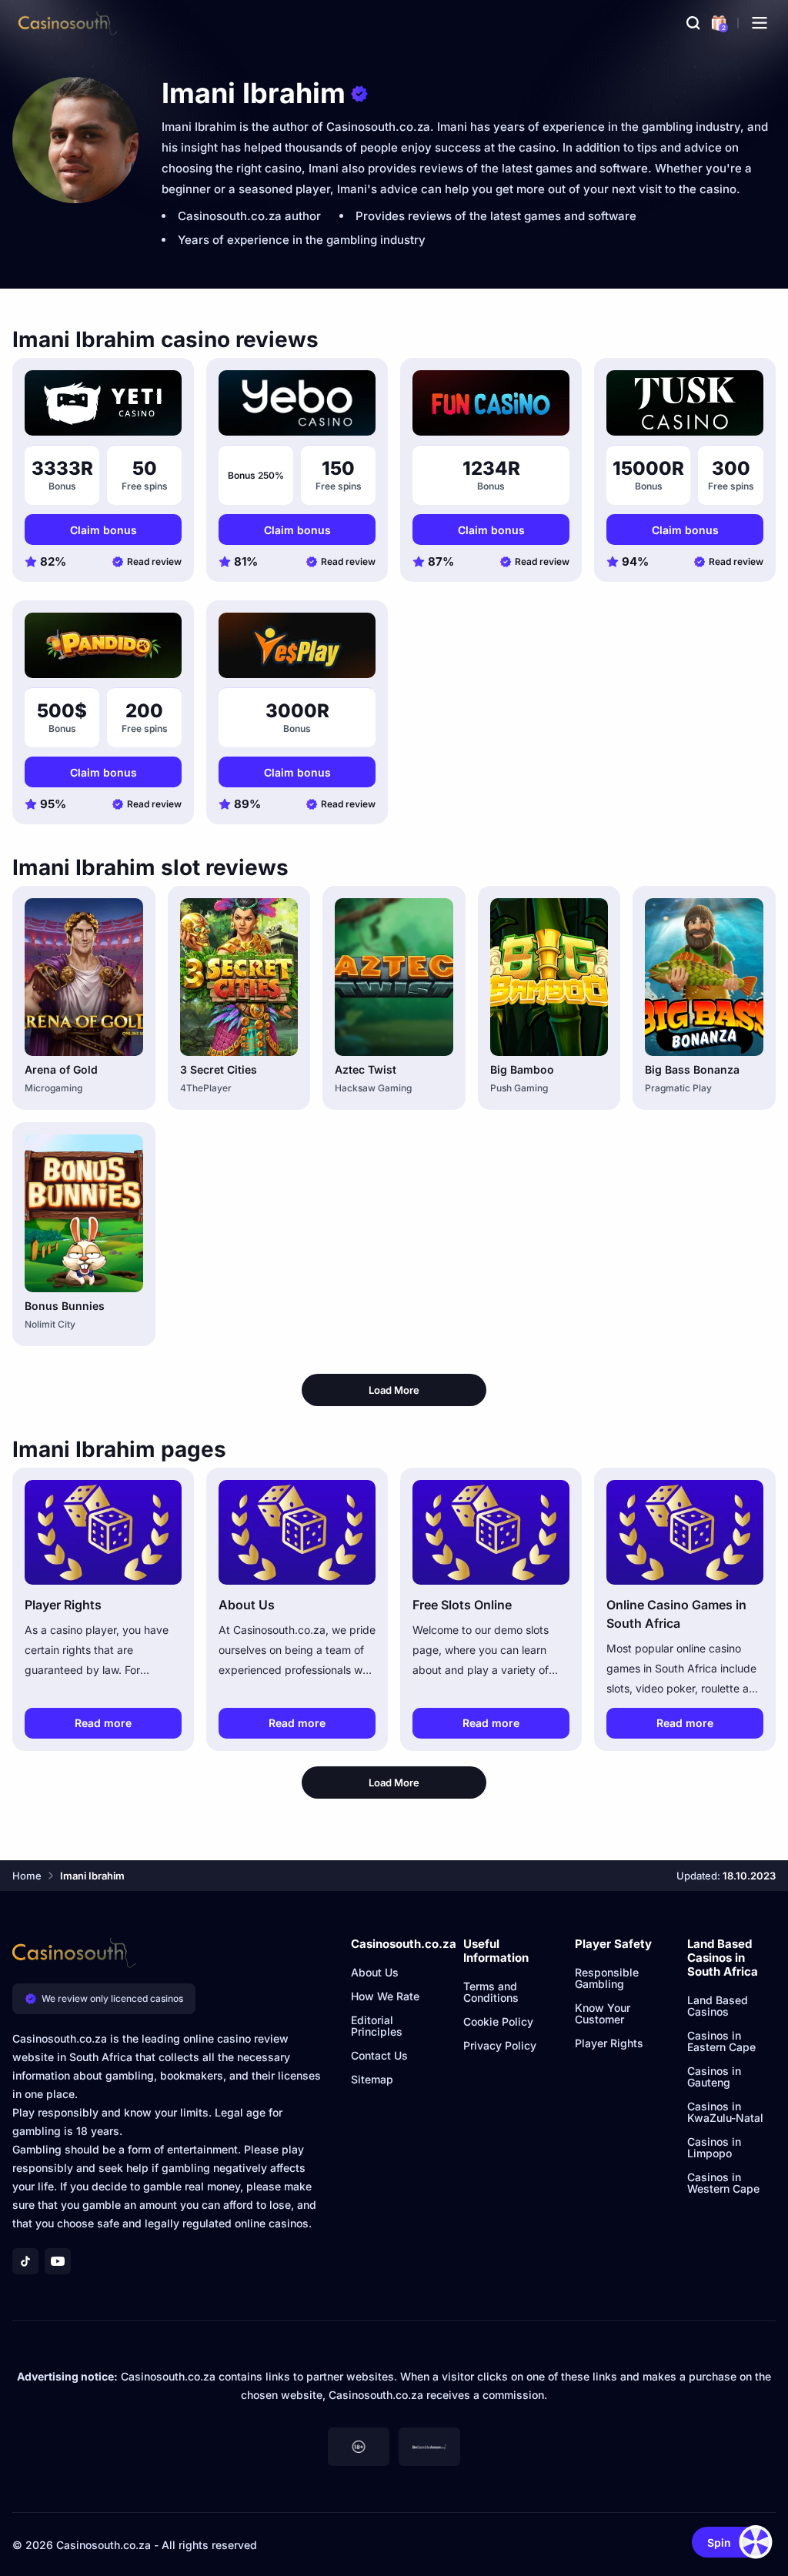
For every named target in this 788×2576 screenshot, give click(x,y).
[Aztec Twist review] (394, 977)
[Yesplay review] (297, 645)
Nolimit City (50, 1324)
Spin (719, 2543)
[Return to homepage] (68, 23)
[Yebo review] (297, 403)
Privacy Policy (500, 2045)
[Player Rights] (103, 1532)
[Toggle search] (693, 23)
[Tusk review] (685, 403)
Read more (103, 1723)
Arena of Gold (61, 1069)
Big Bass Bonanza (692, 1069)
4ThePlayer (206, 1088)
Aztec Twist (366, 1069)
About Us (375, 1972)
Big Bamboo (522, 1069)
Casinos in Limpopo (714, 2147)
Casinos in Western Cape (723, 2183)
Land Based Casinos (718, 2006)
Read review (154, 561)
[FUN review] (491, 403)
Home (27, 1876)
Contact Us (379, 2055)
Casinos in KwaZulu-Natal (725, 2112)
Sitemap (372, 2079)
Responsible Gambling (607, 1978)
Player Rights (609, 2043)
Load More (394, 1390)
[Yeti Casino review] (103, 403)
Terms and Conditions (491, 1992)
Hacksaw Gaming (373, 1088)
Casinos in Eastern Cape (721, 2041)
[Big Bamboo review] (549, 977)
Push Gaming (519, 1088)
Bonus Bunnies (65, 1306)
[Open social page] (25, 2261)
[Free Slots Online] (491, 1532)
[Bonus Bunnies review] (84, 1213)
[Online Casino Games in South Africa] (685, 1532)
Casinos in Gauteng (714, 2077)
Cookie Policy (498, 2021)
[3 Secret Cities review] (239, 977)
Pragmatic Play (678, 1088)
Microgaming (53, 1088)
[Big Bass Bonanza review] (704, 977)
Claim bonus (104, 530)
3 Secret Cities (219, 1069)
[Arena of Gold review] (84, 977)
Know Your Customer (603, 2013)
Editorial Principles (377, 2026)
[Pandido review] (103, 645)
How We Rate (385, 1996)
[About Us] (297, 1532)
